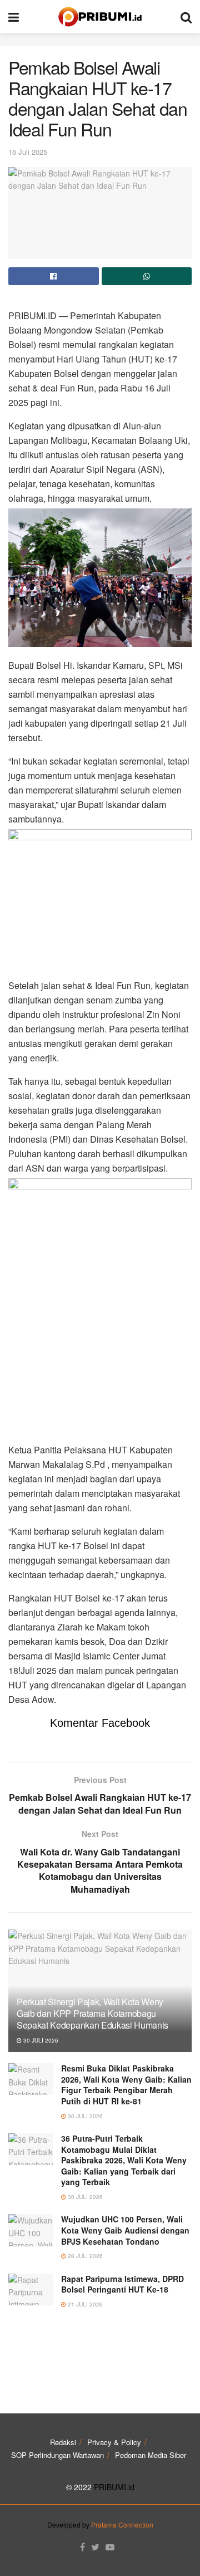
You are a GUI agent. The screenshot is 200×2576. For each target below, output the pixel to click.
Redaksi (63, 2442)
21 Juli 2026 (84, 2304)
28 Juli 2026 (84, 2256)
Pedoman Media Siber (151, 2455)
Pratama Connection (122, 2524)
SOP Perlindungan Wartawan (57, 2455)
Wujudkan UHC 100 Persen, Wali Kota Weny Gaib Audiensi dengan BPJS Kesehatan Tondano (125, 2230)
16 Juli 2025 (28, 152)
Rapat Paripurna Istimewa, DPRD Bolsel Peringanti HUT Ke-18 (122, 2284)
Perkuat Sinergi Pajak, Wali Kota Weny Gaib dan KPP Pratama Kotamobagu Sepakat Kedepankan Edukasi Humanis (92, 2013)
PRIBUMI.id (114, 2487)
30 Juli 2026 (40, 2040)
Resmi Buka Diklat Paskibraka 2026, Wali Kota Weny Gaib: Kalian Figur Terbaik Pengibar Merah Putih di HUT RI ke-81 (126, 2085)
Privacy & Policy (114, 2442)
